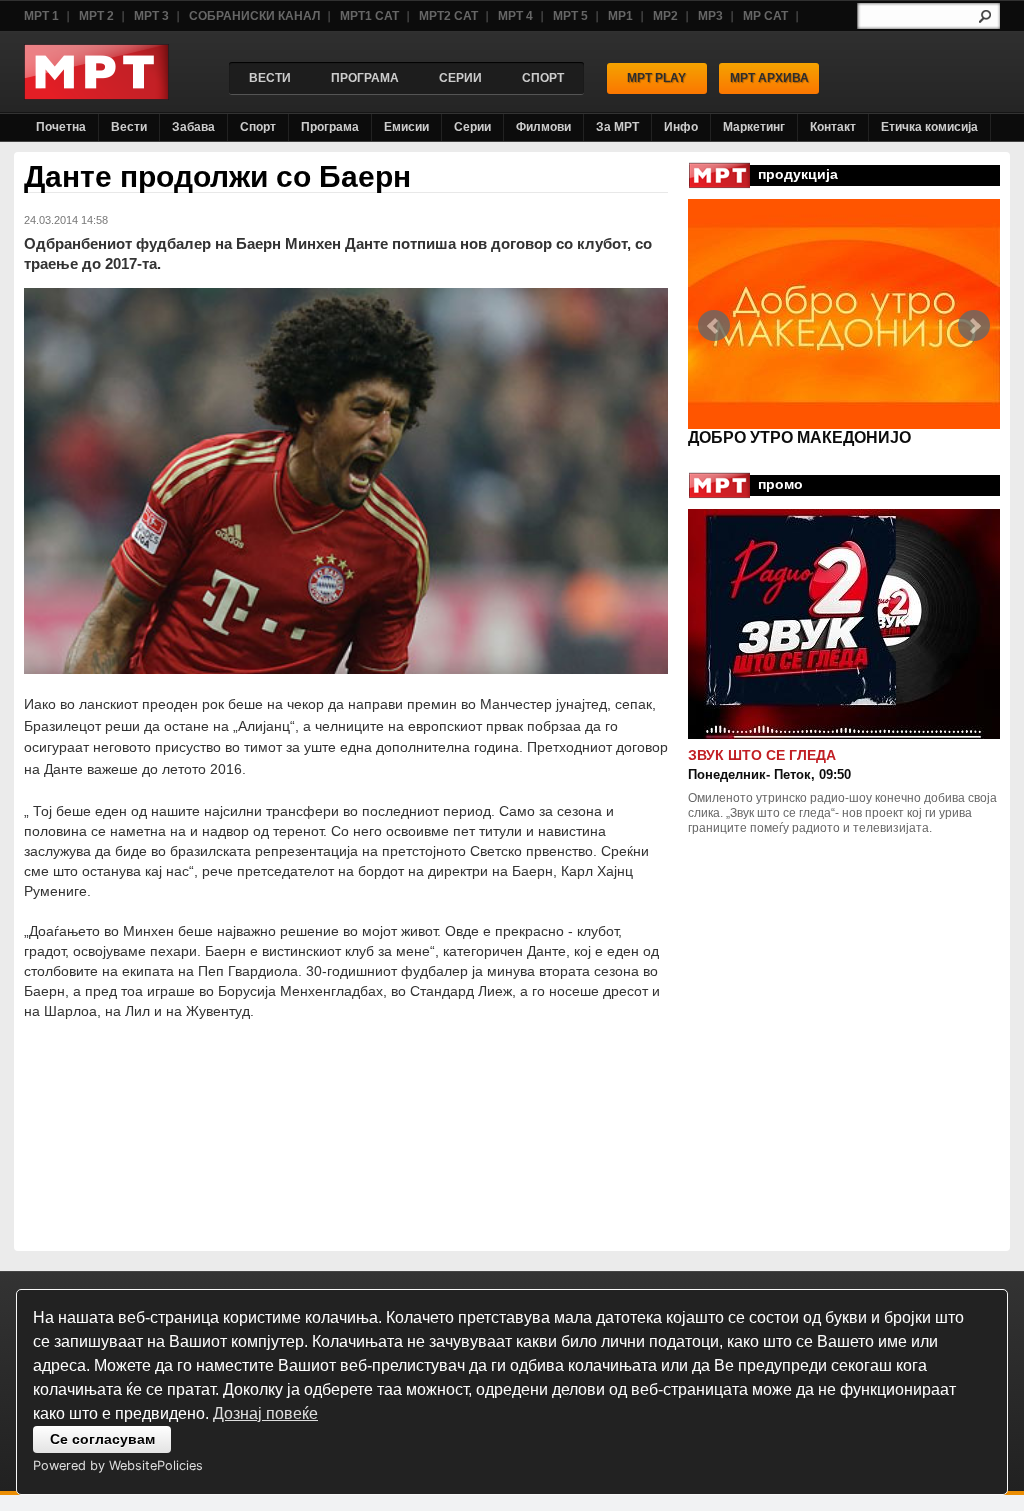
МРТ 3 (151, 16)
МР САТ (765, 16)
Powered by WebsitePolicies (118, 1465)
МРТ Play (656, 78)
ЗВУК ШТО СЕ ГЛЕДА (762, 755)
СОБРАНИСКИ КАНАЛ (254, 16)
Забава (193, 127)
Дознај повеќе (265, 1413)
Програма (330, 127)
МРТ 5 (570, 16)
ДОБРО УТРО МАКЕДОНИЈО (799, 437)
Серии (472, 127)
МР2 (665, 16)
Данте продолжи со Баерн (217, 176)
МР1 (620, 16)
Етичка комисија (929, 127)
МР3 (710, 16)
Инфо (681, 127)
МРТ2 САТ (448, 16)
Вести (129, 127)
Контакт (833, 127)
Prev (714, 326)
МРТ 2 (96, 16)
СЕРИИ (460, 78)
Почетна (61, 127)
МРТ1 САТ (369, 16)
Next (974, 326)
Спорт (258, 127)
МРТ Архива (769, 78)
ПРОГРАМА (365, 78)
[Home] (96, 94)
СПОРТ (543, 78)
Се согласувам (102, 1439)
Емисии (406, 127)
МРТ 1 (41, 16)
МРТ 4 (515, 16)
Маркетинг (754, 127)
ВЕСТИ (270, 78)
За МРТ (617, 127)
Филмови (543, 127)
